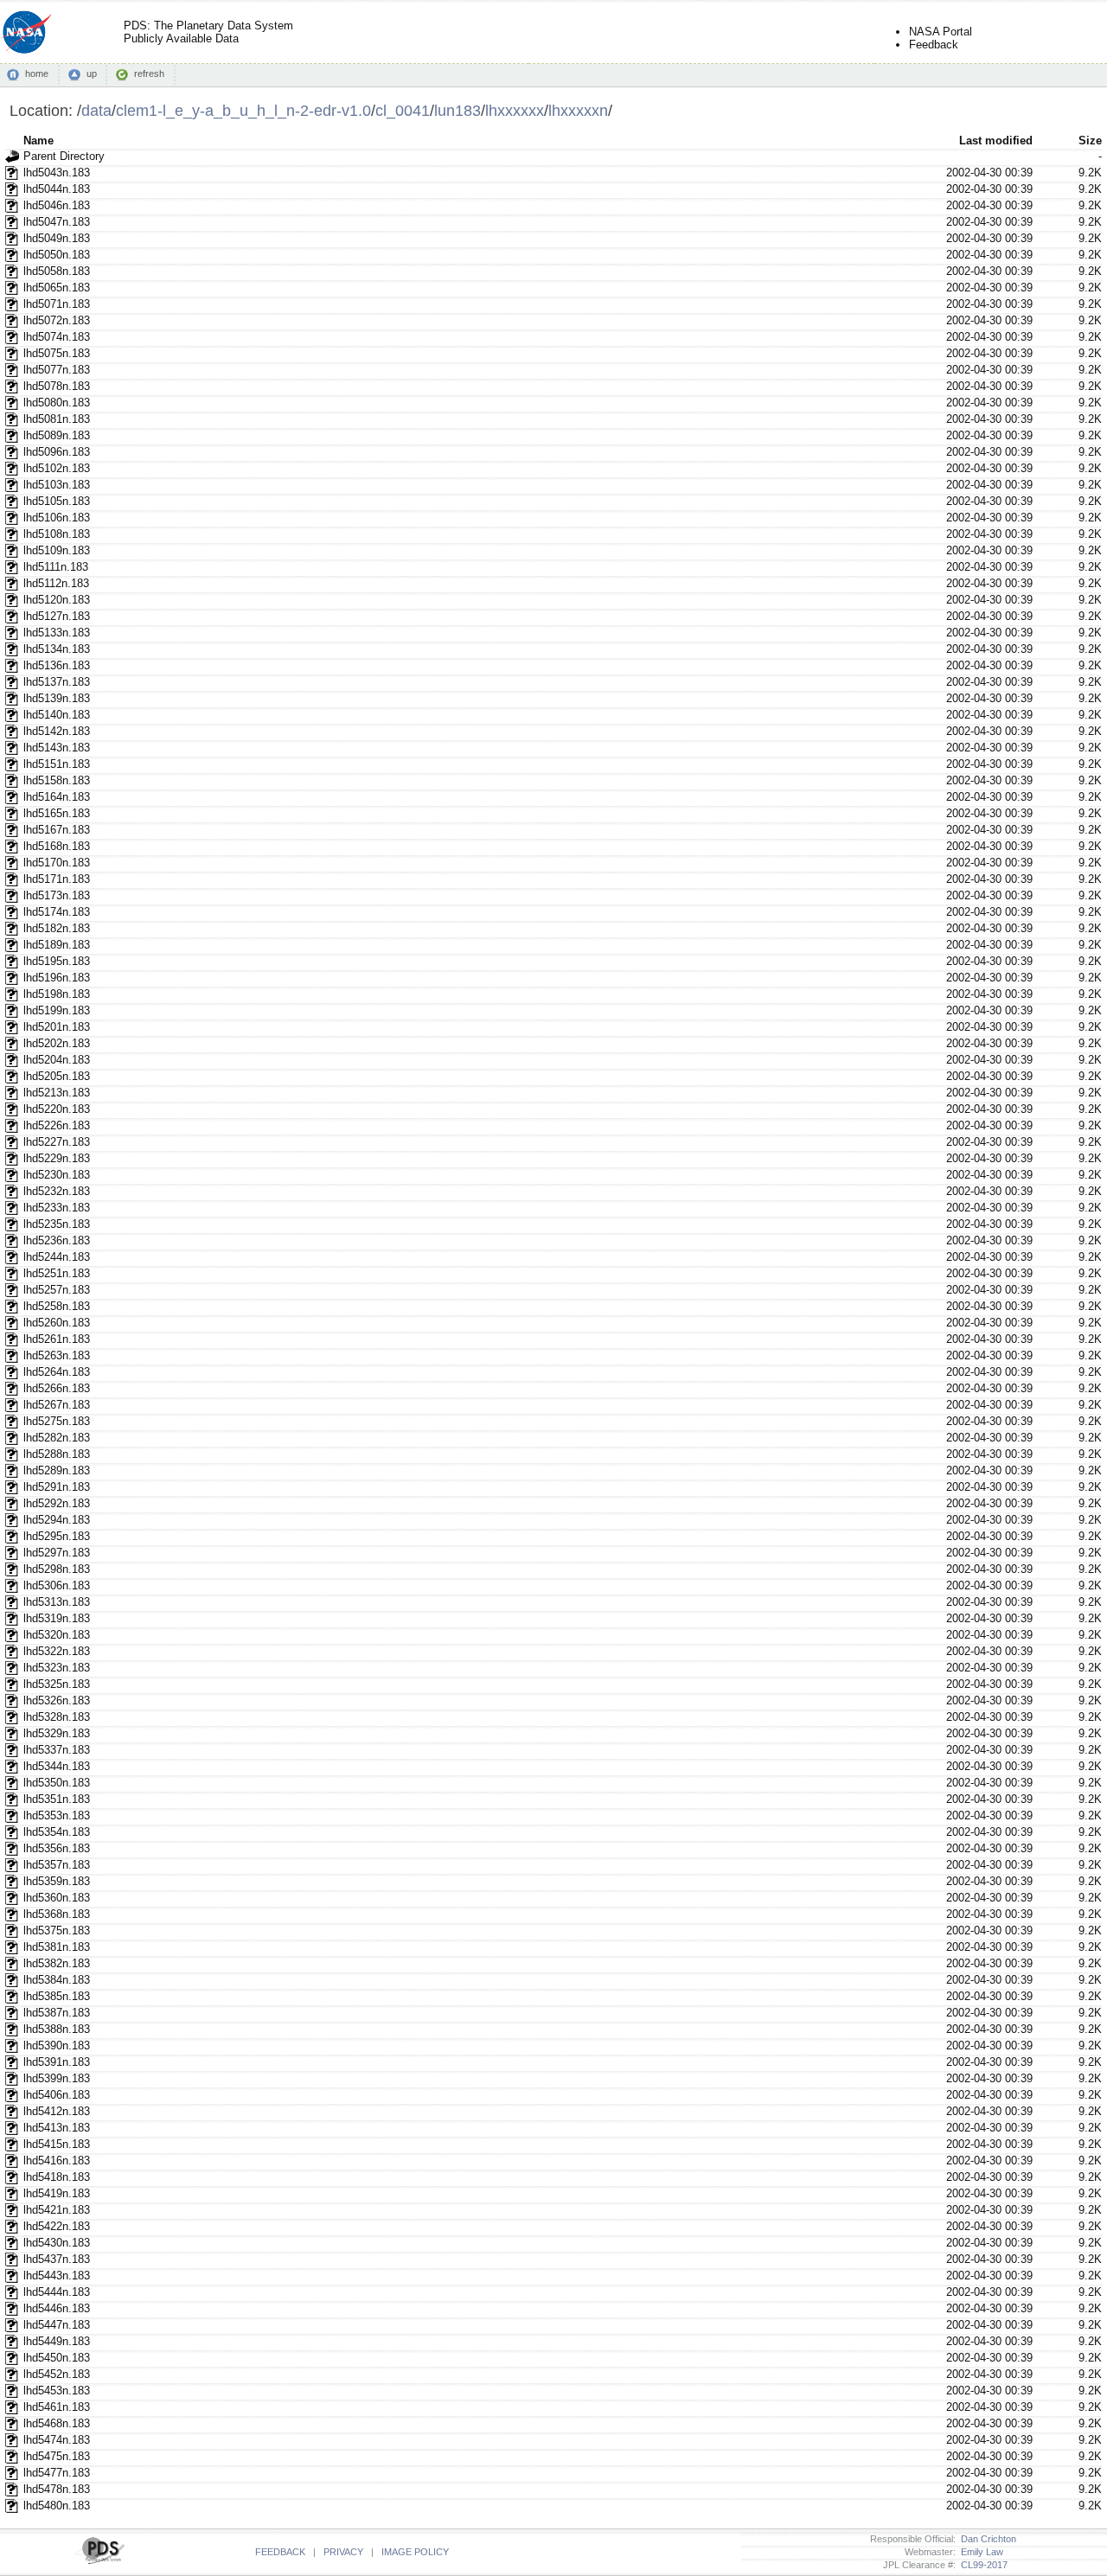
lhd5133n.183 (57, 633)
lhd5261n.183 (57, 1339)
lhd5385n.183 (57, 1996)
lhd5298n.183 (57, 1569)
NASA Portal (941, 32)
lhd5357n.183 (57, 1865)
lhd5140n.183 (57, 715)
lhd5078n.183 (57, 386)
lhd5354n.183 (57, 1832)
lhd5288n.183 (57, 1454)
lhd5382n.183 (57, 1963)
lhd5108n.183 (57, 534)
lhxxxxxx (515, 110)
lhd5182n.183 (57, 928)
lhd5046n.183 (57, 205)
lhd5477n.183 (57, 2473)
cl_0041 (403, 110)
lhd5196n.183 (57, 978)
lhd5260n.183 (57, 1323)
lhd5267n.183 (57, 1405)
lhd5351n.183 (57, 1799)
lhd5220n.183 (57, 1109)
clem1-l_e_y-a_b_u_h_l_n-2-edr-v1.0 (243, 110)
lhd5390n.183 (57, 2045)
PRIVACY (343, 2552)
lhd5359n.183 (57, 1881)
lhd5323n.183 (57, 1668)
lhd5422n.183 (57, 2226)
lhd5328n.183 (57, 1717)
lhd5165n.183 (57, 813)
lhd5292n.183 (57, 1503)
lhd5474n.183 (57, 2440)
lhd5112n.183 (56, 583)
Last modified (996, 141)
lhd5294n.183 (57, 1520)
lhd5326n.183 (57, 1700)
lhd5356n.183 (57, 1848)
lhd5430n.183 (57, 2243)
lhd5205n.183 (57, 1076)
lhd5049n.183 (57, 238)
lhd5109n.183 (57, 550)
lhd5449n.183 (57, 2341)
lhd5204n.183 (57, 1060)
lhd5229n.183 (57, 1158)
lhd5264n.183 (57, 1372)
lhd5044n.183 (57, 189)
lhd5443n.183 (57, 2276)
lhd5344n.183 (57, 1766)
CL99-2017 (982, 2565)
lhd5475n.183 (57, 2456)
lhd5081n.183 (57, 419)
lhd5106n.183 (57, 518)
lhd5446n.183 (57, 2308)
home (37, 74)
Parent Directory (64, 156)
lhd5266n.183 (57, 1388)
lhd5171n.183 (57, 879)
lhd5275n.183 (57, 1421)
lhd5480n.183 (57, 2506)
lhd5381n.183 (57, 1947)
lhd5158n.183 (57, 780)
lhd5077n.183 (57, 370)
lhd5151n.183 (57, 764)
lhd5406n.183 (57, 2095)
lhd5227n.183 (57, 1142)
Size (1090, 141)
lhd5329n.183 (57, 1733)
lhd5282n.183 (57, 1438)
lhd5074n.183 (57, 337)
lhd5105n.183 (57, 501)
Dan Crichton (986, 2539)
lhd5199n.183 (57, 1010)
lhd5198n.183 (57, 994)
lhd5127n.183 (57, 616)
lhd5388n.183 (57, 2029)
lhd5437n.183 (57, 2259)
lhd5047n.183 (57, 222)
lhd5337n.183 (57, 1750)
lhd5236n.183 (57, 1240)
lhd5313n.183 (57, 1602)
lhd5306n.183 (57, 1585)
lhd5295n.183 (57, 1536)
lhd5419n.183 (57, 2193)
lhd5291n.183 (57, 1487)
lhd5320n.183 (57, 1635)
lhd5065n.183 (57, 288)
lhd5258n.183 (57, 1306)
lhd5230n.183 (57, 1175)
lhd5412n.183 (57, 2111)
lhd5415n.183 (57, 2144)
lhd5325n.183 (57, 1684)
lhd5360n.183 (57, 1898)
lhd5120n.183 (57, 600)
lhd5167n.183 (57, 830)
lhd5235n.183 (57, 1224)
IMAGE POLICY (415, 2552)
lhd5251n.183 (57, 1273)
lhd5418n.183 (57, 2177)
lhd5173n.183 (57, 895)
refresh (149, 74)
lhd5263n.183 (57, 1355)
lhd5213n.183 (57, 1093)
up (92, 74)
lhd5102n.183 (57, 468)
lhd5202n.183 (57, 1043)
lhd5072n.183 (57, 320)
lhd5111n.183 (56, 567)
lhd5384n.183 (57, 1980)
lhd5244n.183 (57, 1257)
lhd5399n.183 (57, 2078)
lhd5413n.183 (57, 2128)
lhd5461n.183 (57, 2407)
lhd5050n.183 (57, 255)
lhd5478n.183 (57, 2489)
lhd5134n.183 (57, 649)
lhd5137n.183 (57, 682)
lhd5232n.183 (57, 1191)
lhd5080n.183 (57, 403)
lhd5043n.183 (57, 173)
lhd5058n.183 (57, 271)
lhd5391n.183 (57, 2062)
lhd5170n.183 (57, 863)
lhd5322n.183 (57, 1651)
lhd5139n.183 (57, 698)
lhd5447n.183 (57, 2325)
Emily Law (979, 2552)
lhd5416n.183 (57, 2161)
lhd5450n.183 (57, 2358)
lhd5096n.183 (57, 452)
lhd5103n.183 (57, 485)
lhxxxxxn (578, 110)
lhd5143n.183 (57, 748)
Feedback (934, 45)
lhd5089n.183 (57, 435)
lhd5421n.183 (57, 2210)
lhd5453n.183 (57, 2391)
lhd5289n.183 (57, 1470)
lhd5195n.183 (57, 961)
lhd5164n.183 (57, 797)
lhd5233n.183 (57, 1208)
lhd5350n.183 (57, 1783)
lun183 (458, 110)
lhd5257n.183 (57, 1290)
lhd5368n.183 (57, 1914)
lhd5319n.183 (57, 1618)
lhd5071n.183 (57, 304)
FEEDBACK (280, 2552)
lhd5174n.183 (57, 912)
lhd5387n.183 (57, 2013)
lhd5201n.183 (57, 1027)
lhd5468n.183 (57, 2423)
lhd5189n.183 (57, 945)
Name (38, 141)
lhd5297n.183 (57, 1553)
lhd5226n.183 (57, 1125)
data (96, 110)
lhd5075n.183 (57, 353)
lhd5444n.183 (57, 2292)
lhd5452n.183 (57, 2374)
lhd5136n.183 (57, 665)
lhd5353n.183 (57, 1815)
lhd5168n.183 (57, 846)
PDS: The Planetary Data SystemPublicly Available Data (208, 32)
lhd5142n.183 (57, 731)
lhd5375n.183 (57, 1930)
